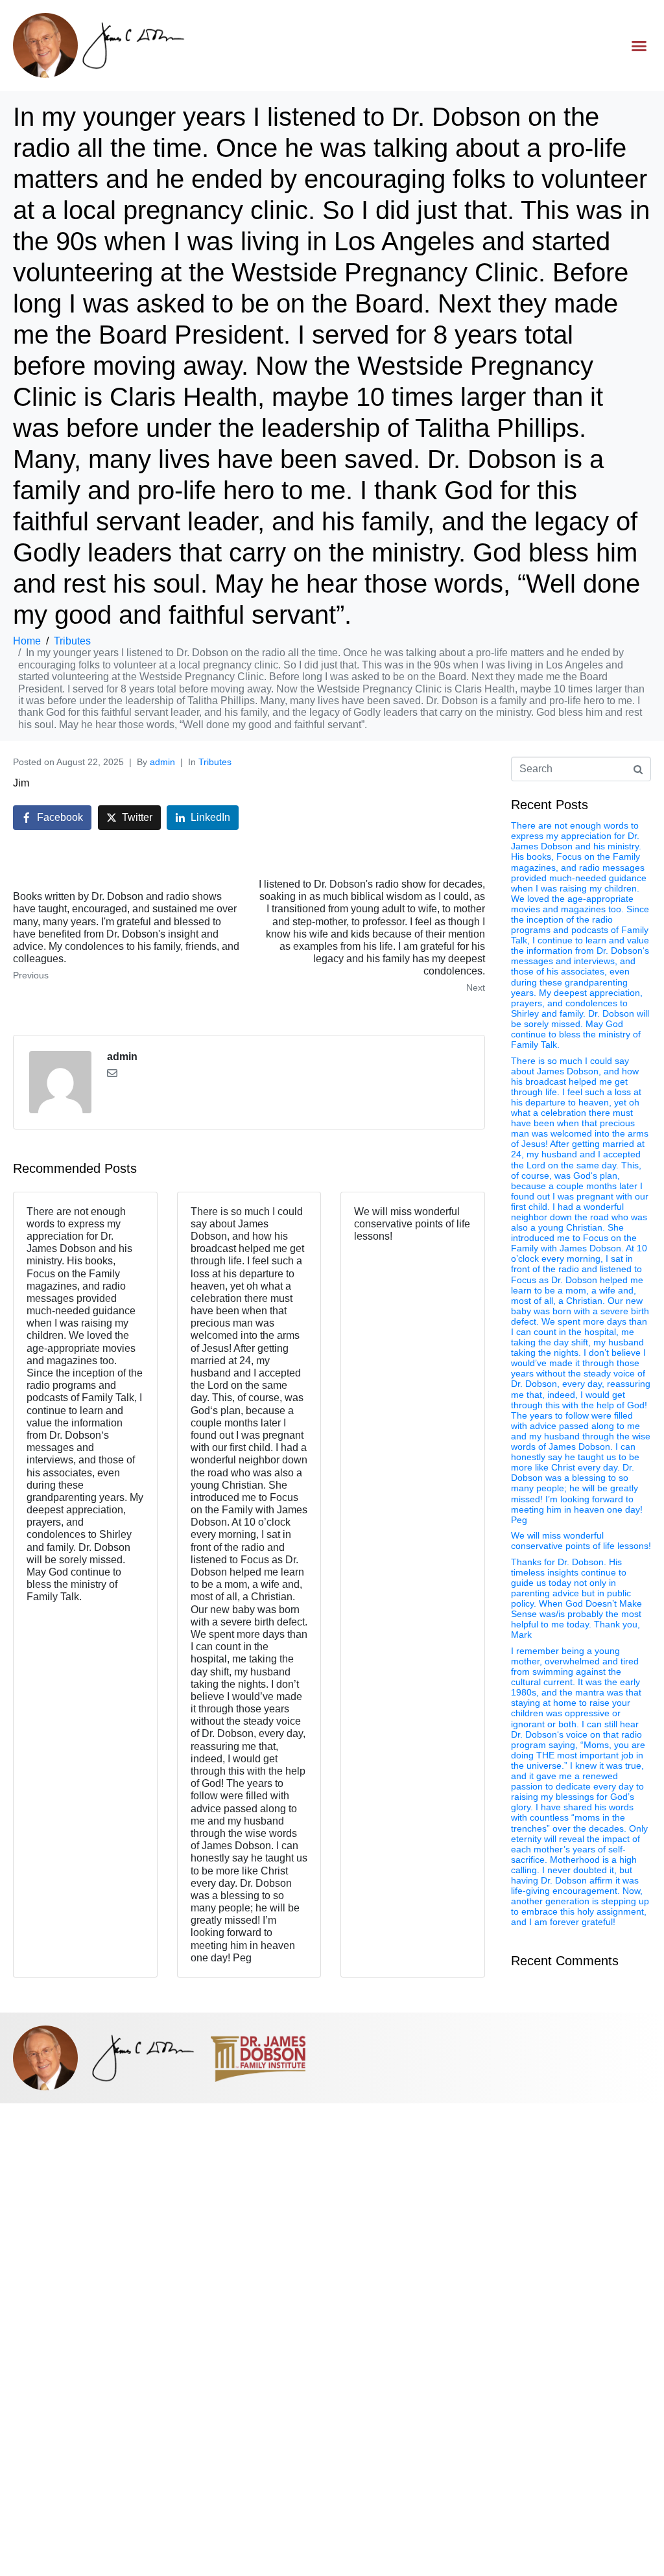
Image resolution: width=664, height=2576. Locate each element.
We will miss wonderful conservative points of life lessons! (581, 1541)
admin (162, 762)
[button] (639, 45)
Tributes (215, 762)
